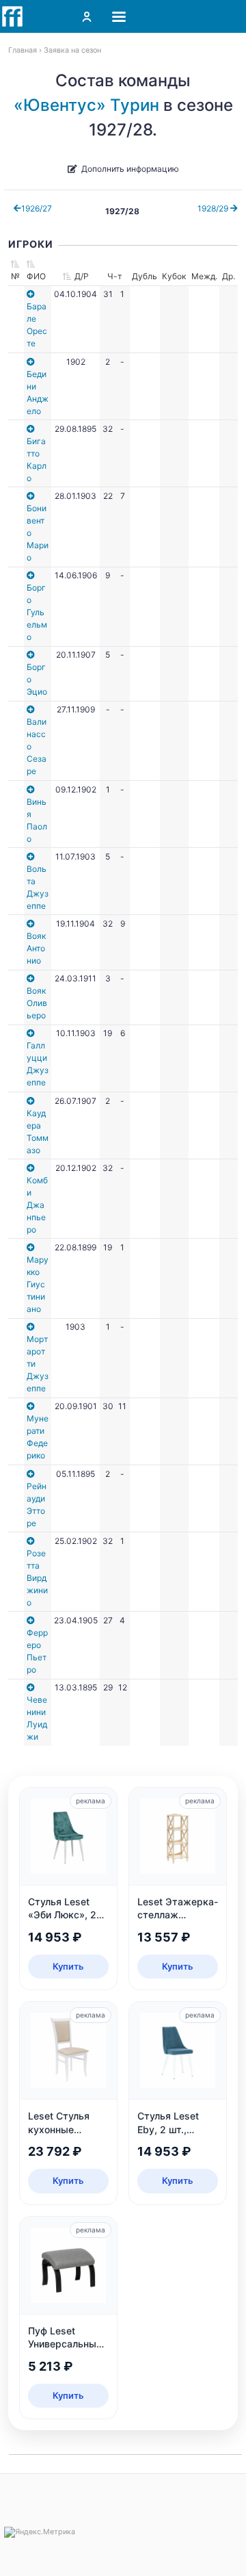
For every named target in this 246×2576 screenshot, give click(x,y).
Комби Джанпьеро (37, 1205)
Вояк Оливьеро (37, 1003)
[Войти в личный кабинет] (87, 16)
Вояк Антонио (36, 948)
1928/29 (214, 208)
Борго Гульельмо (37, 612)
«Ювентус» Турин (86, 105)
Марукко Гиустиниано (38, 1284)
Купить (68, 1966)
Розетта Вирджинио (37, 1578)
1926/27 (37, 208)
